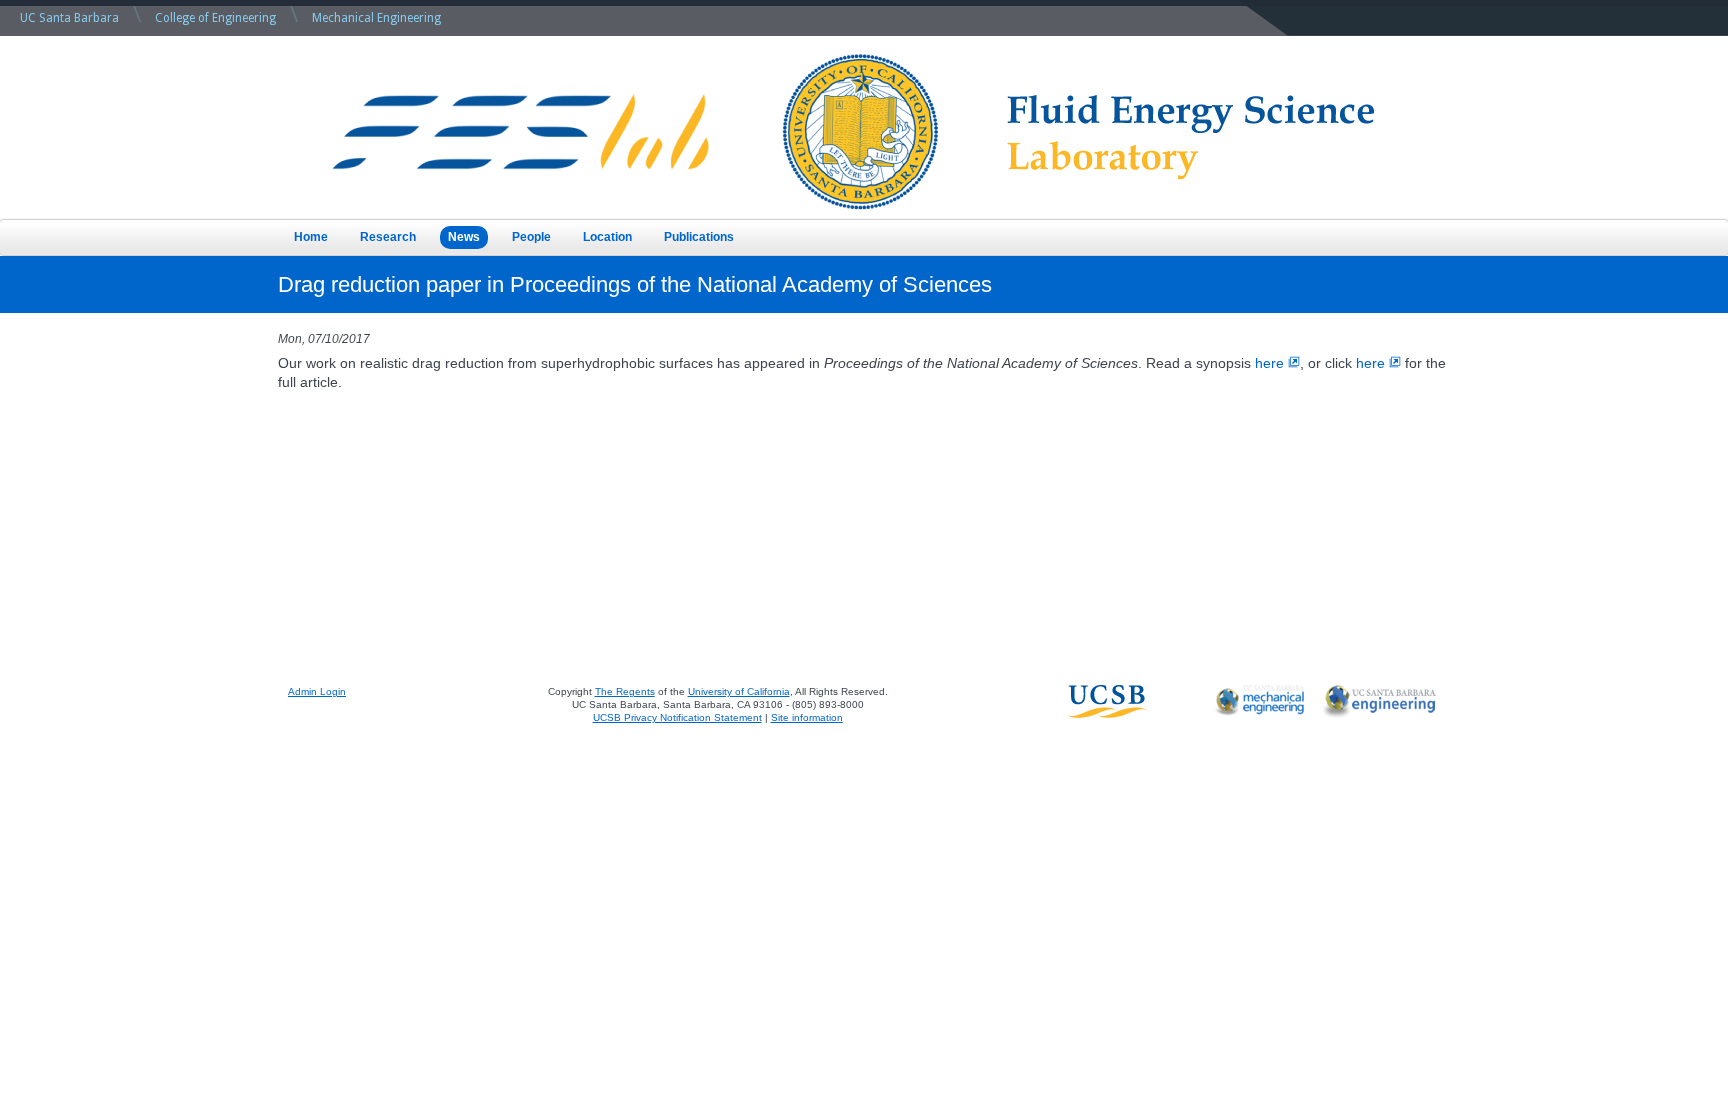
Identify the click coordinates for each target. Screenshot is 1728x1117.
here (1269, 363)
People (531, 237)
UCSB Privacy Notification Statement (677, 717)
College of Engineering (215, 18)
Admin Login (317, 691)
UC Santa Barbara (69, 18)
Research (388, 237)
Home (311, 237)
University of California (739, 691)
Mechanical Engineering (376, 18)
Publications (699, 237)
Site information (807, 717)
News (464, 237)
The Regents (625, 691)
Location (607, 237)
